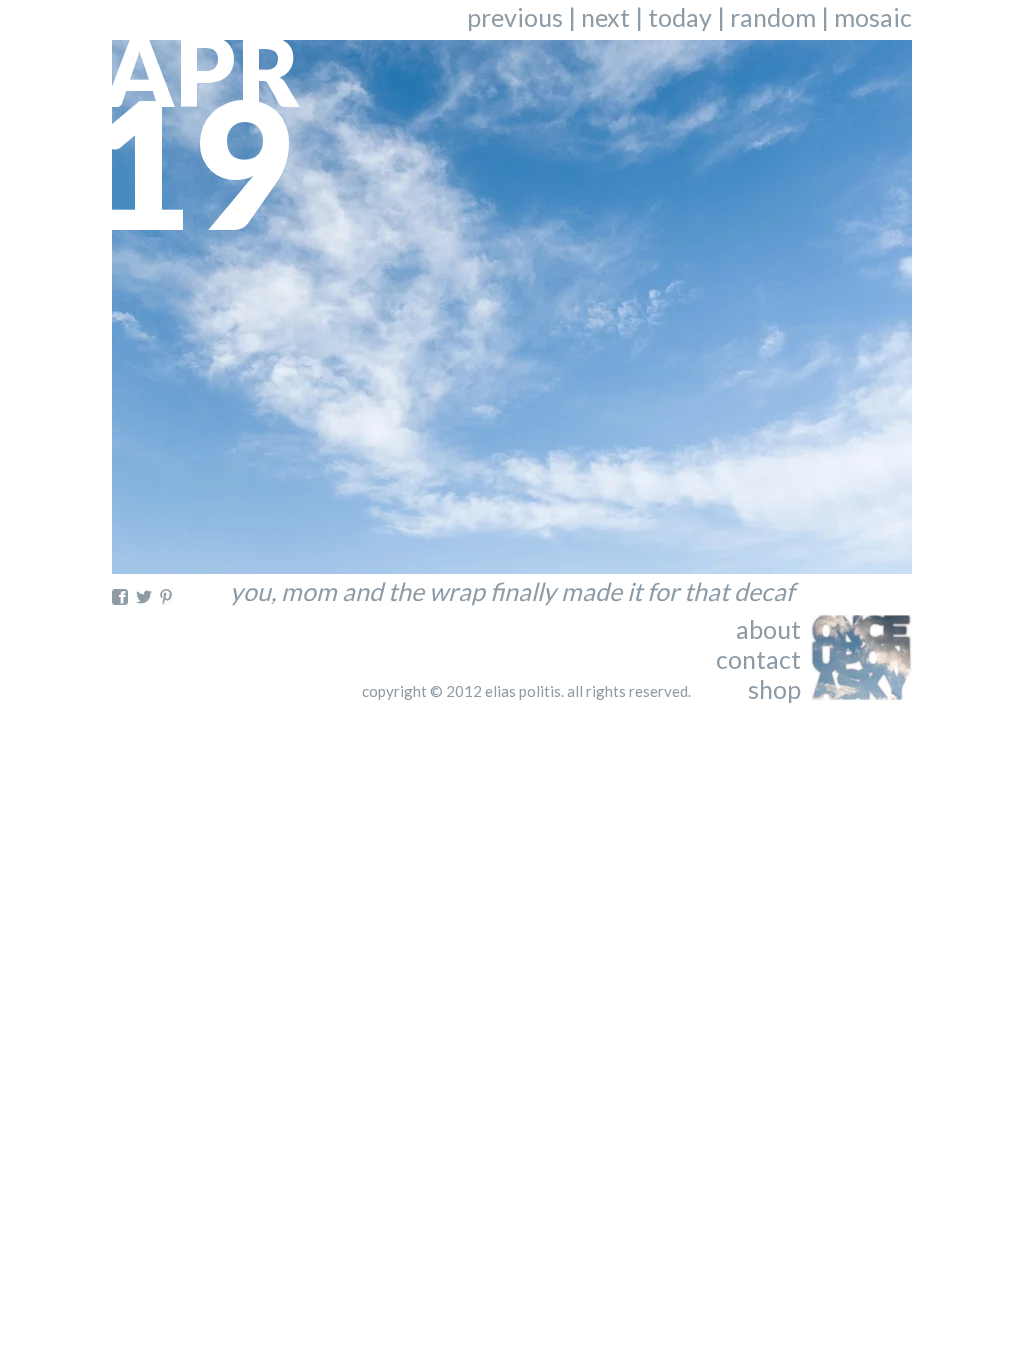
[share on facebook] (120, 597)
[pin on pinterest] (166, 597)
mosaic (873, 17)
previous (515, 17)
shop (774, 689)
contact (758, 659)
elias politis (523, 691)
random (773, 17)
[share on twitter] (144, 597)
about (768, 629)
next (605, 17)
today (680, 17)
